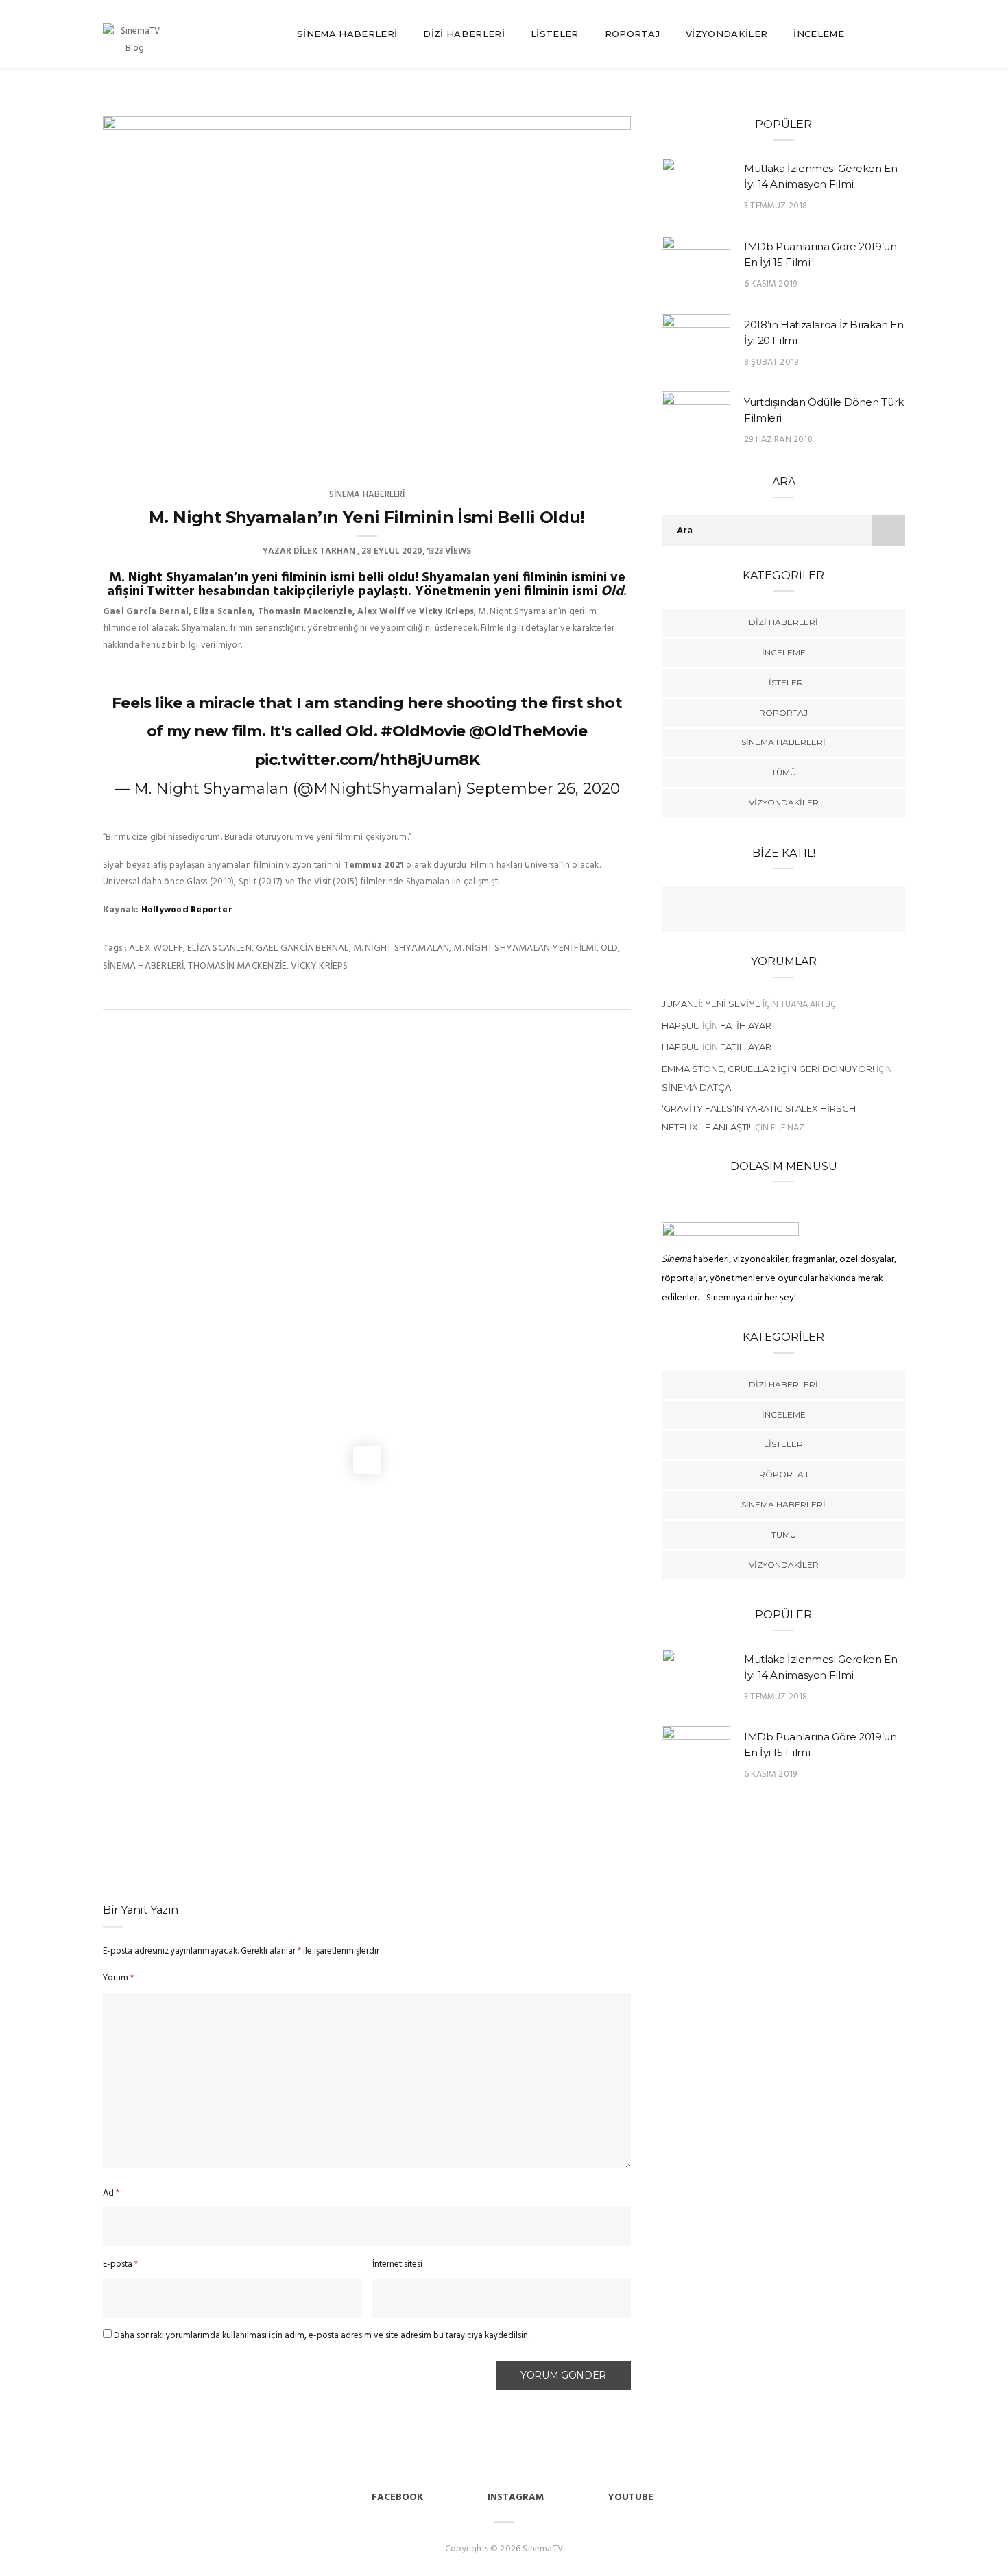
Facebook (397, 2498)
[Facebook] (743, 911)
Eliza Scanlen (219, 948)
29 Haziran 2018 (778, 440)
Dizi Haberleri (464, 34)
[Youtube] (797, 911)
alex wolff (156, 948)
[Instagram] (824, 911)
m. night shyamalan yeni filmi (525, 948)
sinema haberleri (143, 966)
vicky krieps (320, 966)
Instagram (516, 2498)
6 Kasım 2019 (770, 284)
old (610, 948)
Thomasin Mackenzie (237, 966)
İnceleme (819, 34)
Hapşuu (681, 1025)
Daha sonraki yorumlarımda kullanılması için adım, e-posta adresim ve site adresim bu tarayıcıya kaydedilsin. (322, 2336)
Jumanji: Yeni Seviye (711, 1004)
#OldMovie (423, 731)
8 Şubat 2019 (771, 362)
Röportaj (633, 34)
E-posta (120, 2264)
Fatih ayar (746, 1025)
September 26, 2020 (543, 789)
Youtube (631, 2498)
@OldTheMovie (528, 731)
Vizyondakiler (727, 34)
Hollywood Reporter (187, 910)
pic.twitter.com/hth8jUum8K (367, 760)
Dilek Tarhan (324, 551)
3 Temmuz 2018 (776, 206)
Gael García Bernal (302, 948)
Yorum (118, 1978)
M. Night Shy (149, 578)
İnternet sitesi (397, 2264)
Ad (111, 2193)
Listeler (555, 34)
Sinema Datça (696, 1087)
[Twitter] (770, 911)
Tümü (784, 772)
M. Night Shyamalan (401, 948)
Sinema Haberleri (347, 34)
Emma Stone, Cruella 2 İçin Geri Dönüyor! (768, 1069)
